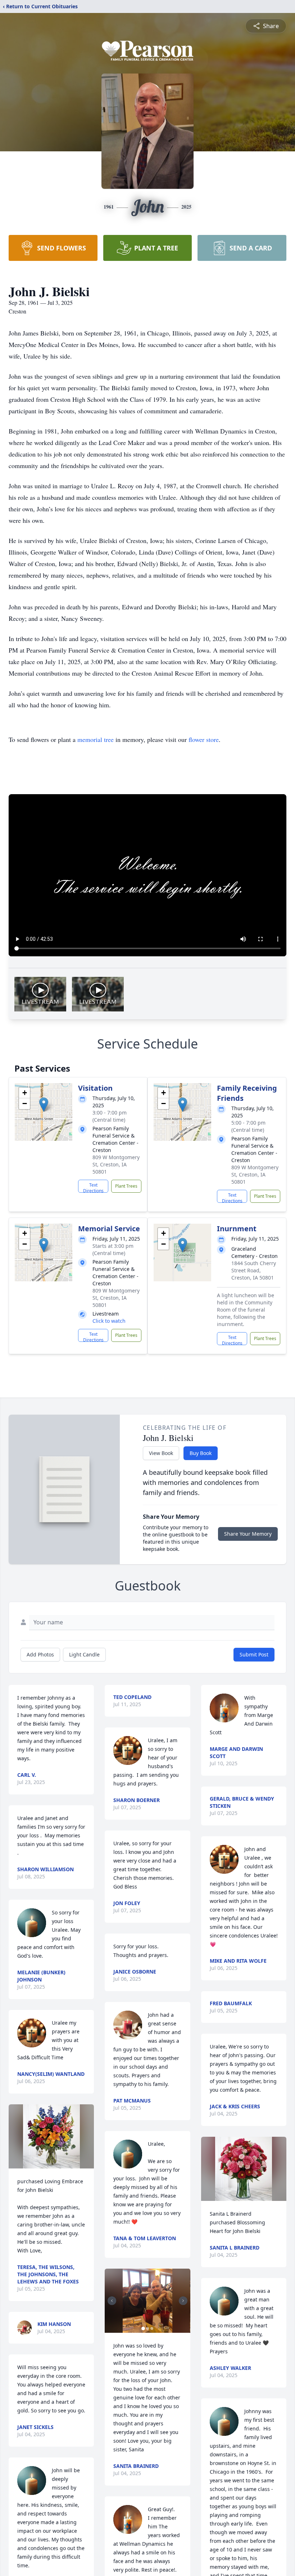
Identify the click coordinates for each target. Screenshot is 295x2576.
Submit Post (254, 1654)
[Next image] (183, 2301)
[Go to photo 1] (143, 2328)
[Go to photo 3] (152, 2328)
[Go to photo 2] (147, 2328)
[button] (44, 1105)
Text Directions (93, 1187)
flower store (204, 739)
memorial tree (96, 739)
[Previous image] (112, 2301)
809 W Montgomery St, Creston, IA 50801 (116, 1164)
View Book (161, 1453)
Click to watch (109, 1321)
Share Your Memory (248, 1534)
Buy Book (201, 1453)
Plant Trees (126, 1186)
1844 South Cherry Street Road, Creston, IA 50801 (254, 1270)
